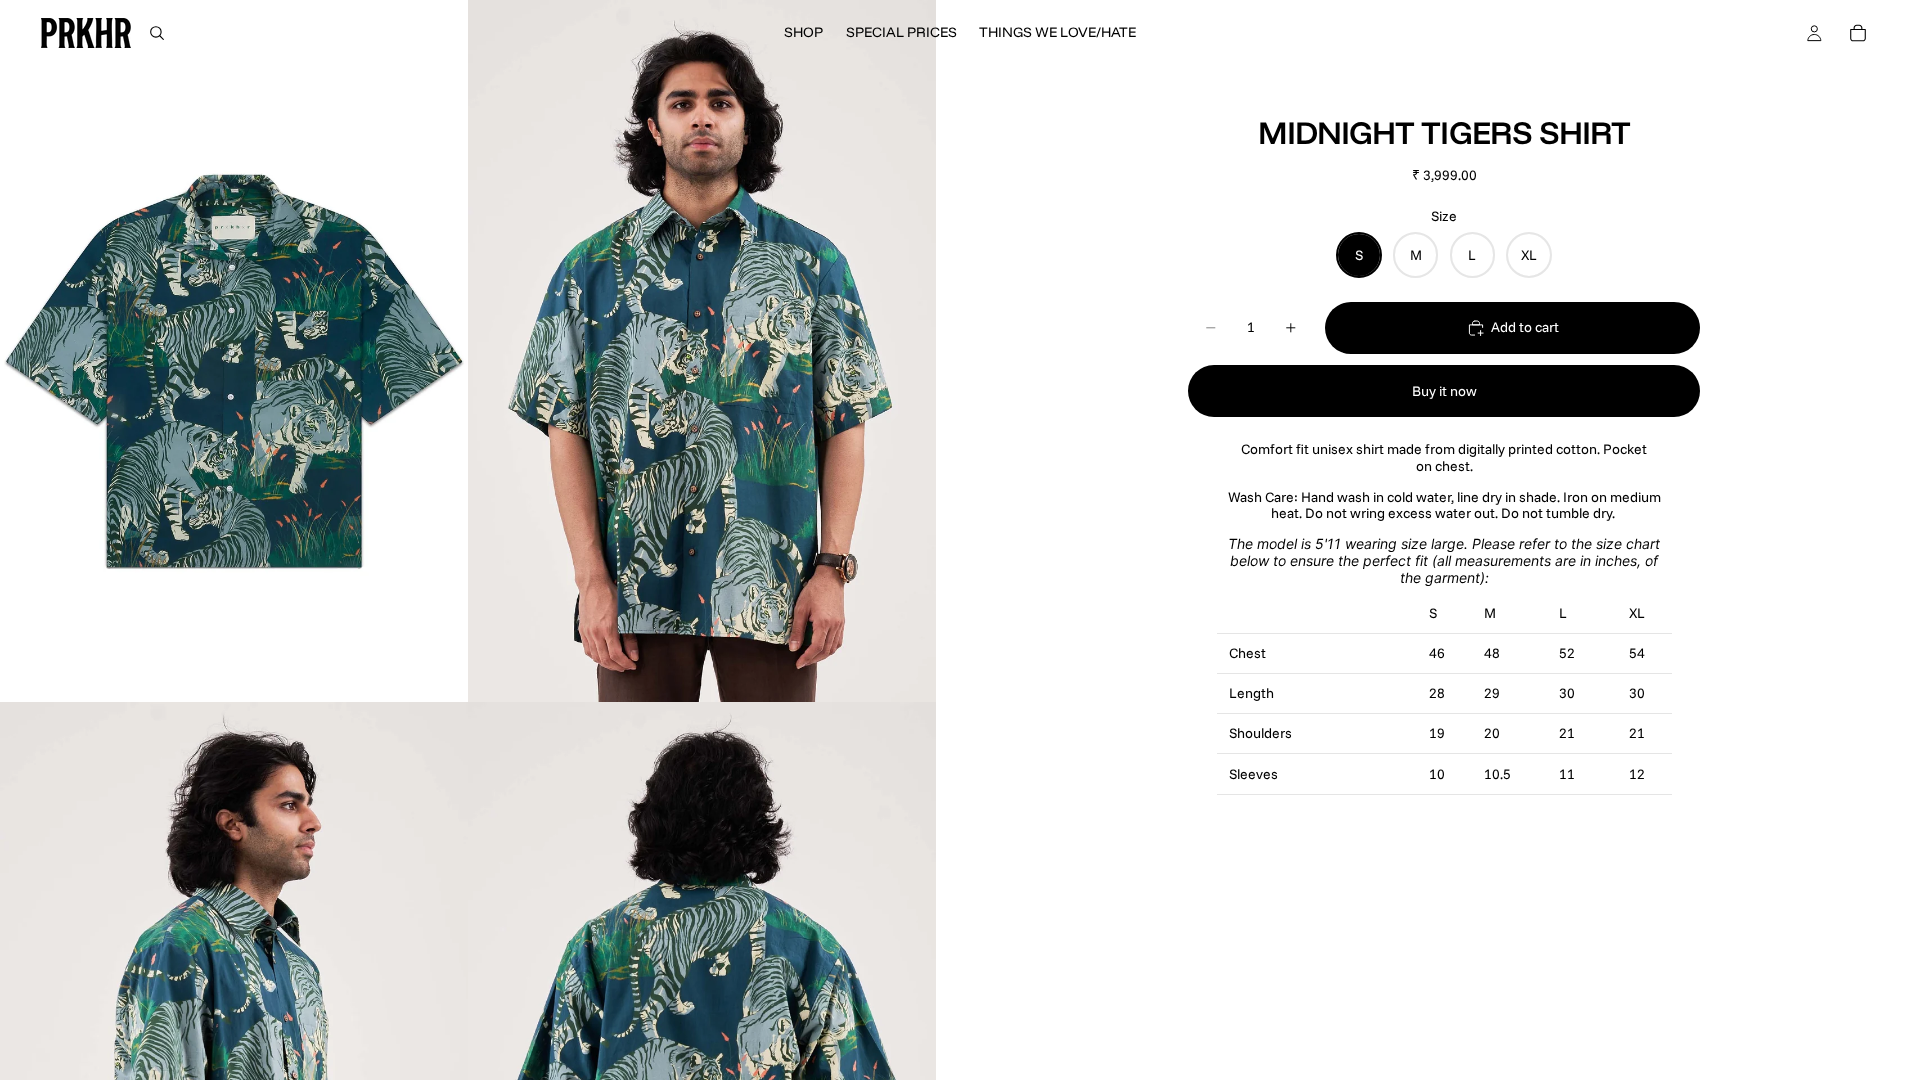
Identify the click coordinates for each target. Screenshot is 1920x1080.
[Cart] (1858, 33)
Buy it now (1444, 391)
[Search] (157, 33)
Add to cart (1525, 327)
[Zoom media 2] (702, 351)
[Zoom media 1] (234, 351)
